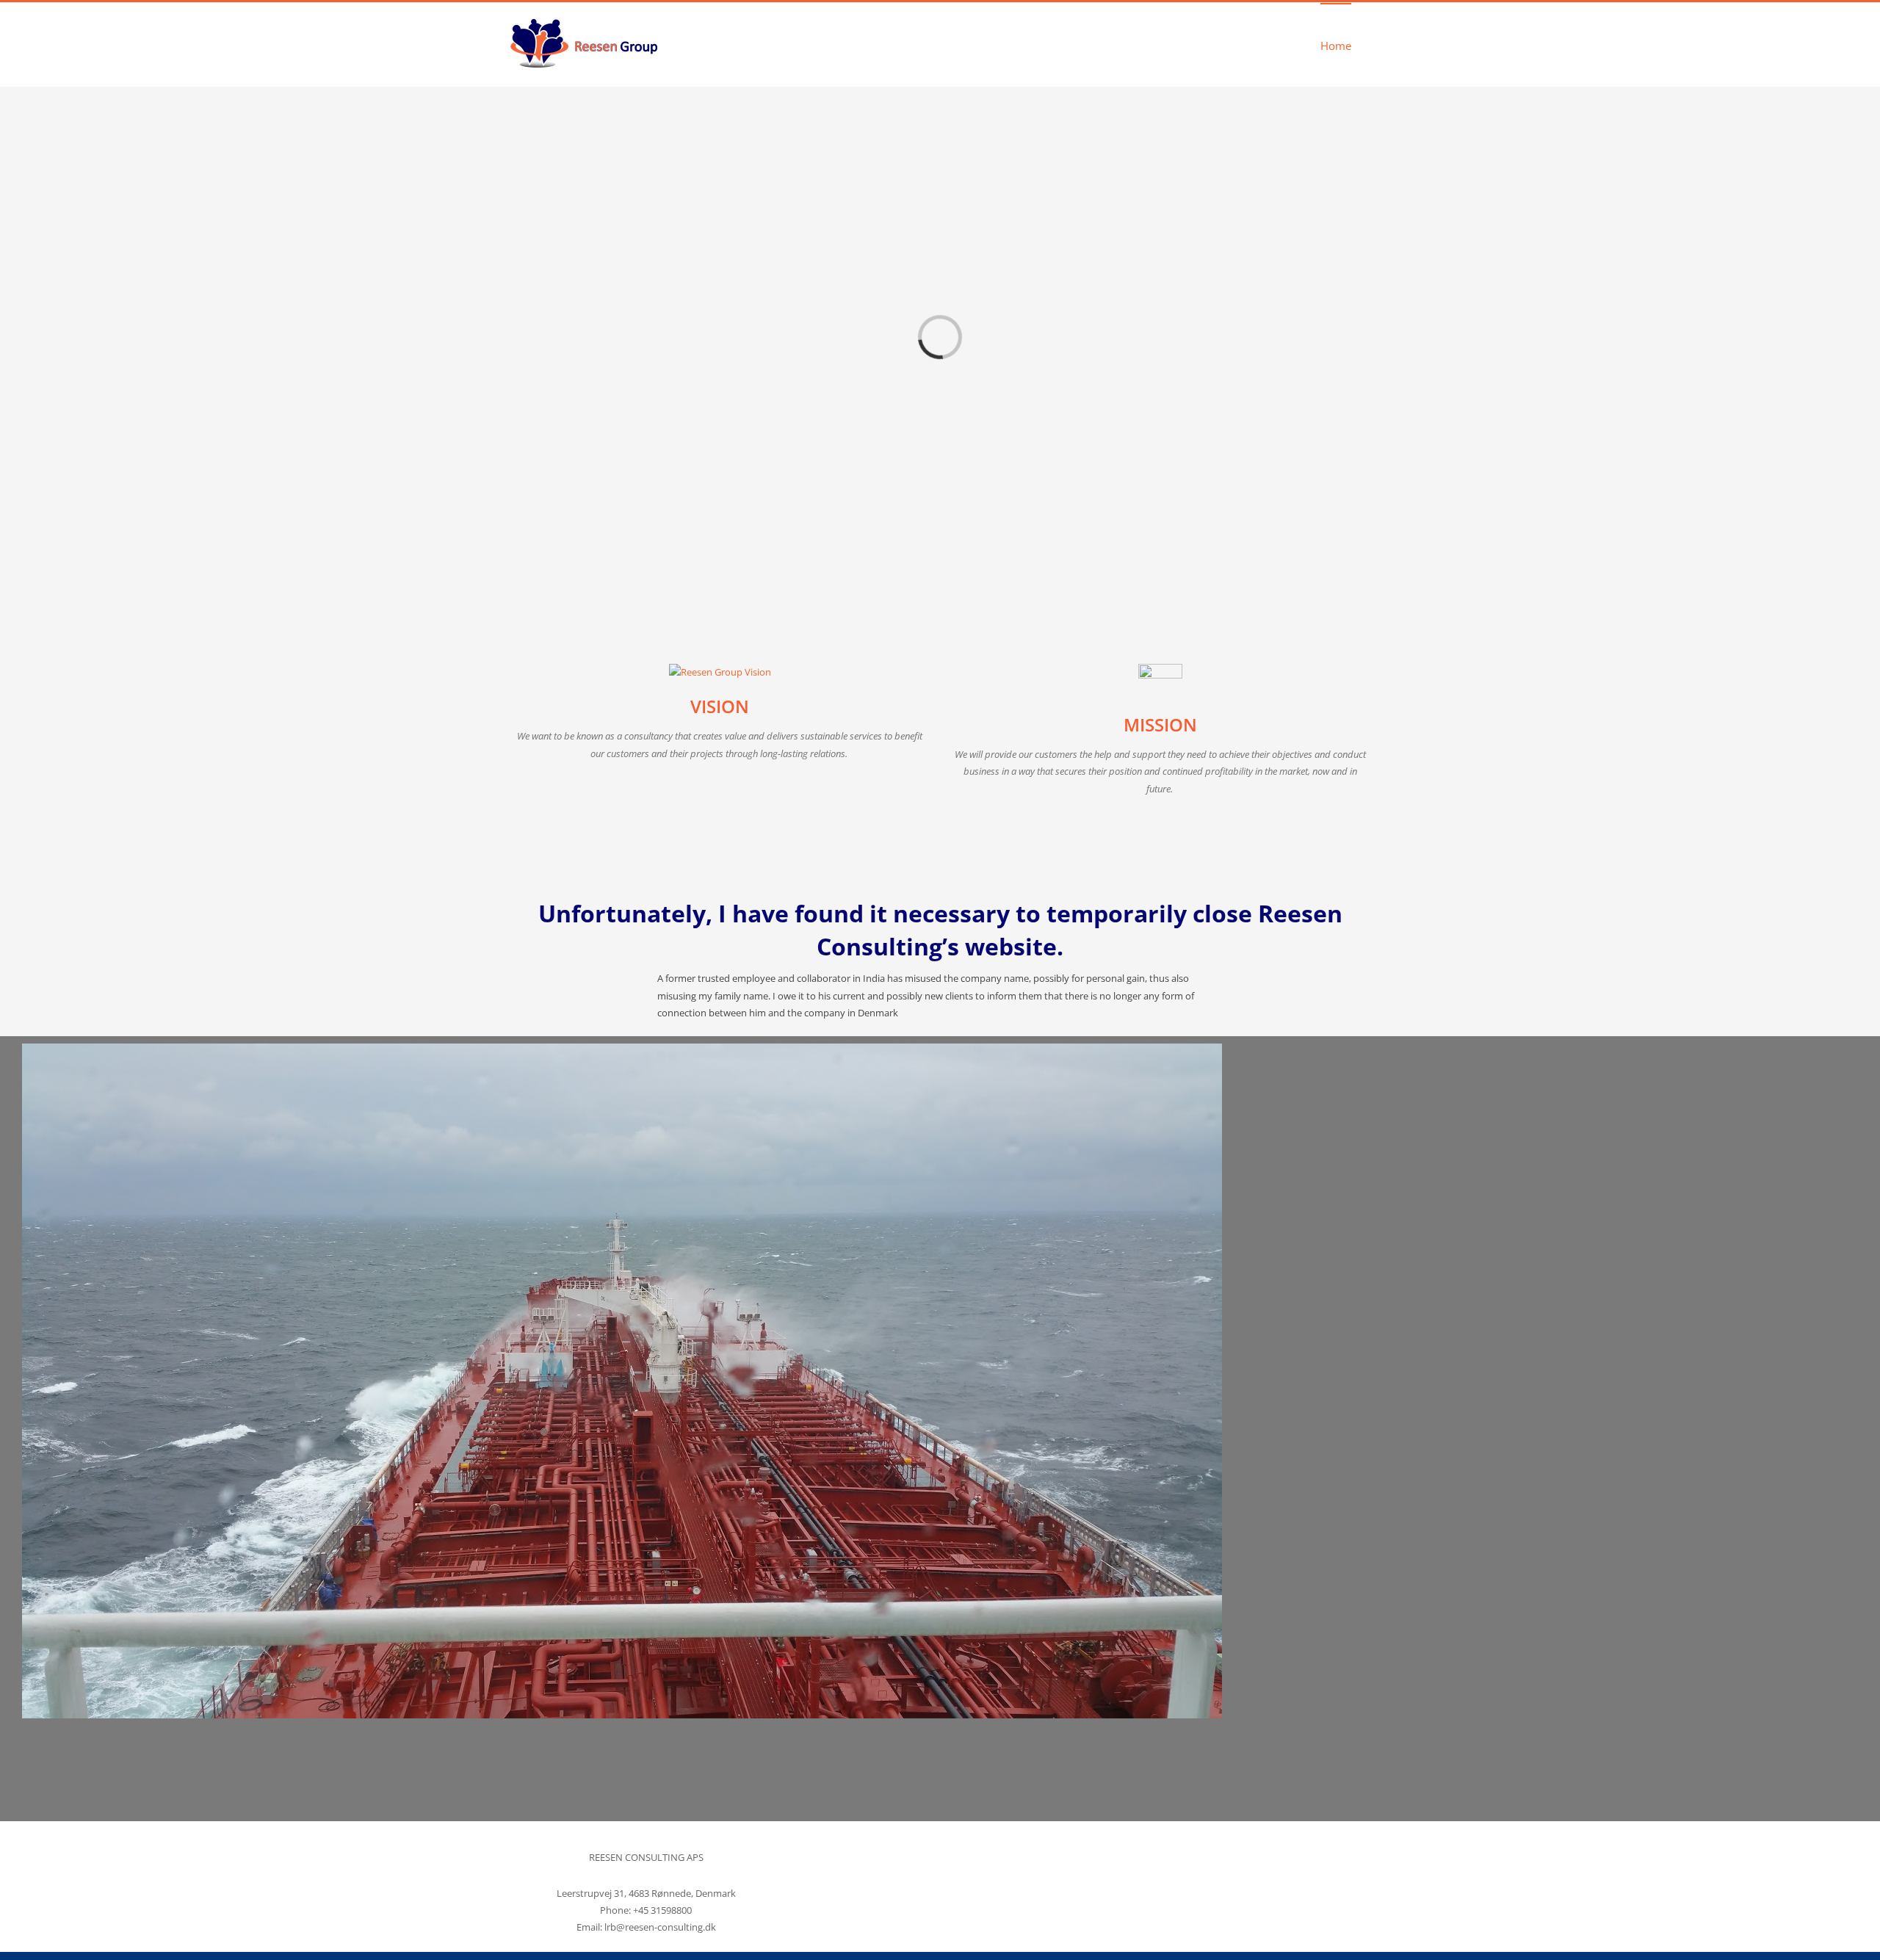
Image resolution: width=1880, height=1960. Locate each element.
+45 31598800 (662, 1910)
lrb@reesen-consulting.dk (660, 1927)
